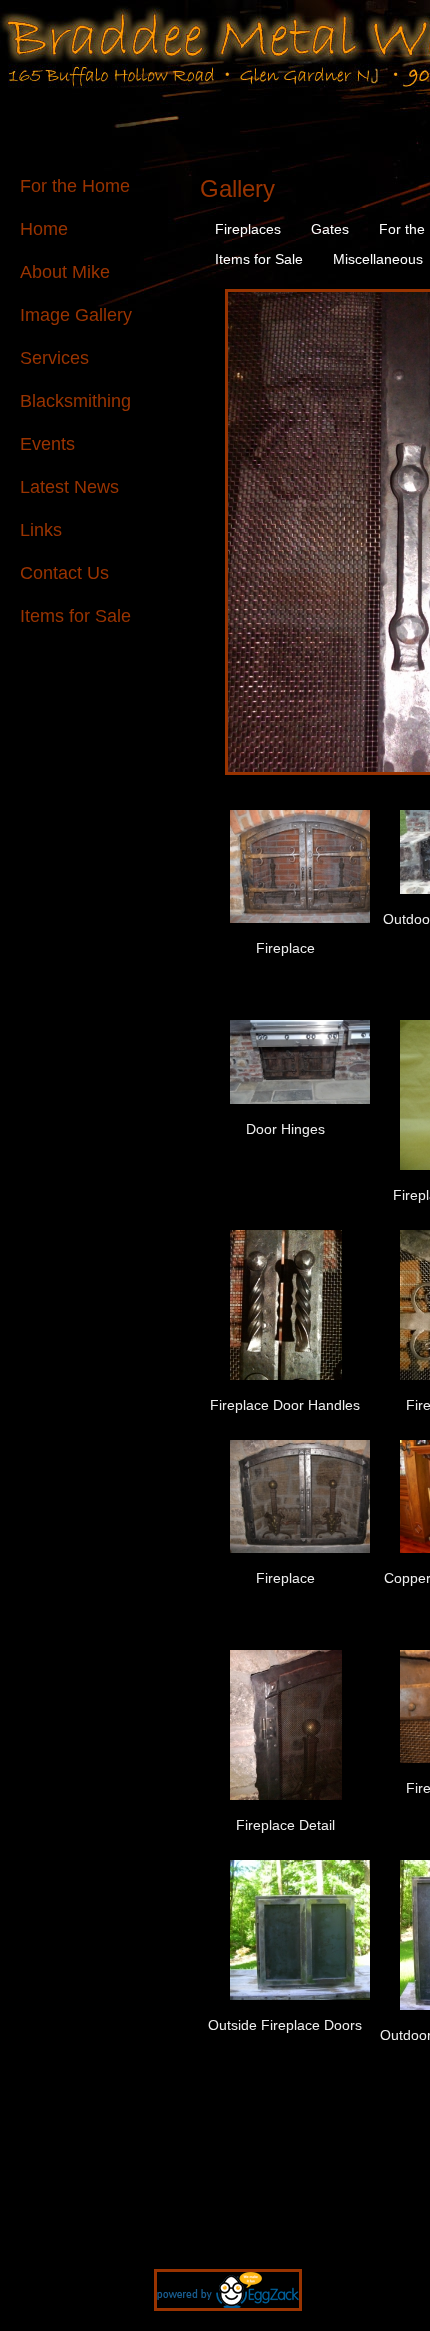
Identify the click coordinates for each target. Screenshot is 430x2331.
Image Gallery (76, 315)
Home (44, 229)
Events (47, 444)
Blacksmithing (75, 401)
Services (54, 358)
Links (41, 530)
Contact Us (64, 573)
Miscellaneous (378, 259)
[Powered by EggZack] (215, 2321)
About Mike (65, 272)
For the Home (75, 186)
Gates (330, 229)
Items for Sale (75, 616)
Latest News (69, 487)
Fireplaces (248, 229)
